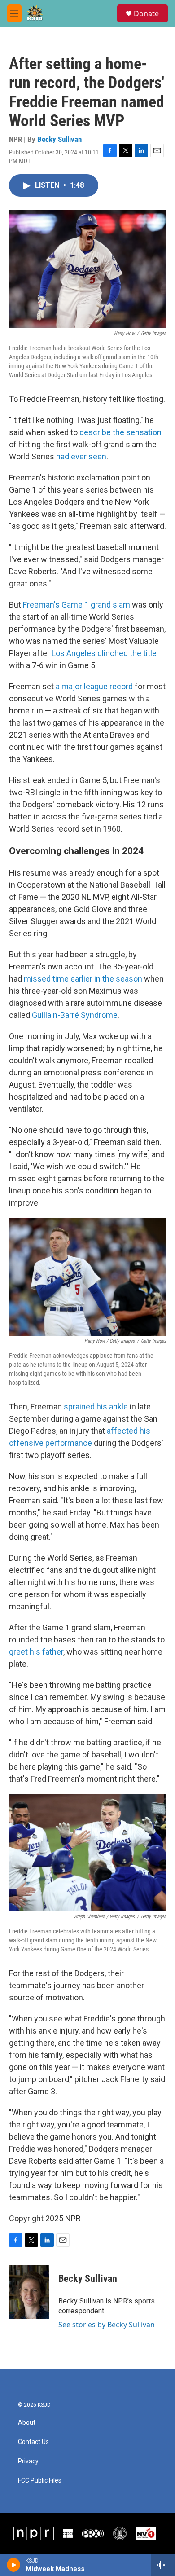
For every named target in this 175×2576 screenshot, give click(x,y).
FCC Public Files (40, 2481)
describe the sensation (120, 432)
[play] (14, 2565)
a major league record (94, 686)
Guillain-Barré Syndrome (75, 1015)
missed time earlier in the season (83, 979)
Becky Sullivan (59, 139)
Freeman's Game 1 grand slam (77, 605)
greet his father (36, 1652)
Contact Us (33, 2442)
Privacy (28, 2461)
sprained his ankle (96, 1407)
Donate (146, 13)
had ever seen (81, 456)
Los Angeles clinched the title (104, 653)
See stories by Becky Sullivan (107, 2325)
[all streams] (163, 2565)
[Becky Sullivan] (29, 2292)
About (27, 2423)
